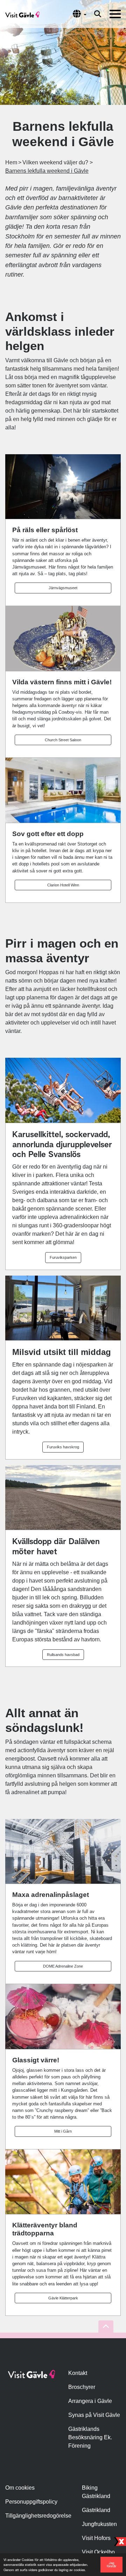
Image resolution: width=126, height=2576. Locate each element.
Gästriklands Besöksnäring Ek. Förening (90, 2437)
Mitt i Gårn (63, 2131)
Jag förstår (111, 2564)
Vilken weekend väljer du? (55, 162)
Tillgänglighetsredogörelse (38, 2516)
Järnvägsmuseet (63, 588)
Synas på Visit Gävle (94, 2415)
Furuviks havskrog (63, 1447)
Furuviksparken (63, 1257)
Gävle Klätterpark (63, 2298)
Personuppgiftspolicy (31, 2502)
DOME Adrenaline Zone (63, 1966)
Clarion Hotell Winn (63, 885)
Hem (11, 162)
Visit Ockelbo (98, 2552)
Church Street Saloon (63, 740)
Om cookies (20, 2488)
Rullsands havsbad (63, 1655)
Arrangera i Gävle (90, 2401)
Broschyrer (82, 2387)
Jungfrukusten (99, 2524)
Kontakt (78, 2373)
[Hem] (22, 14)
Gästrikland (96, 2510)
